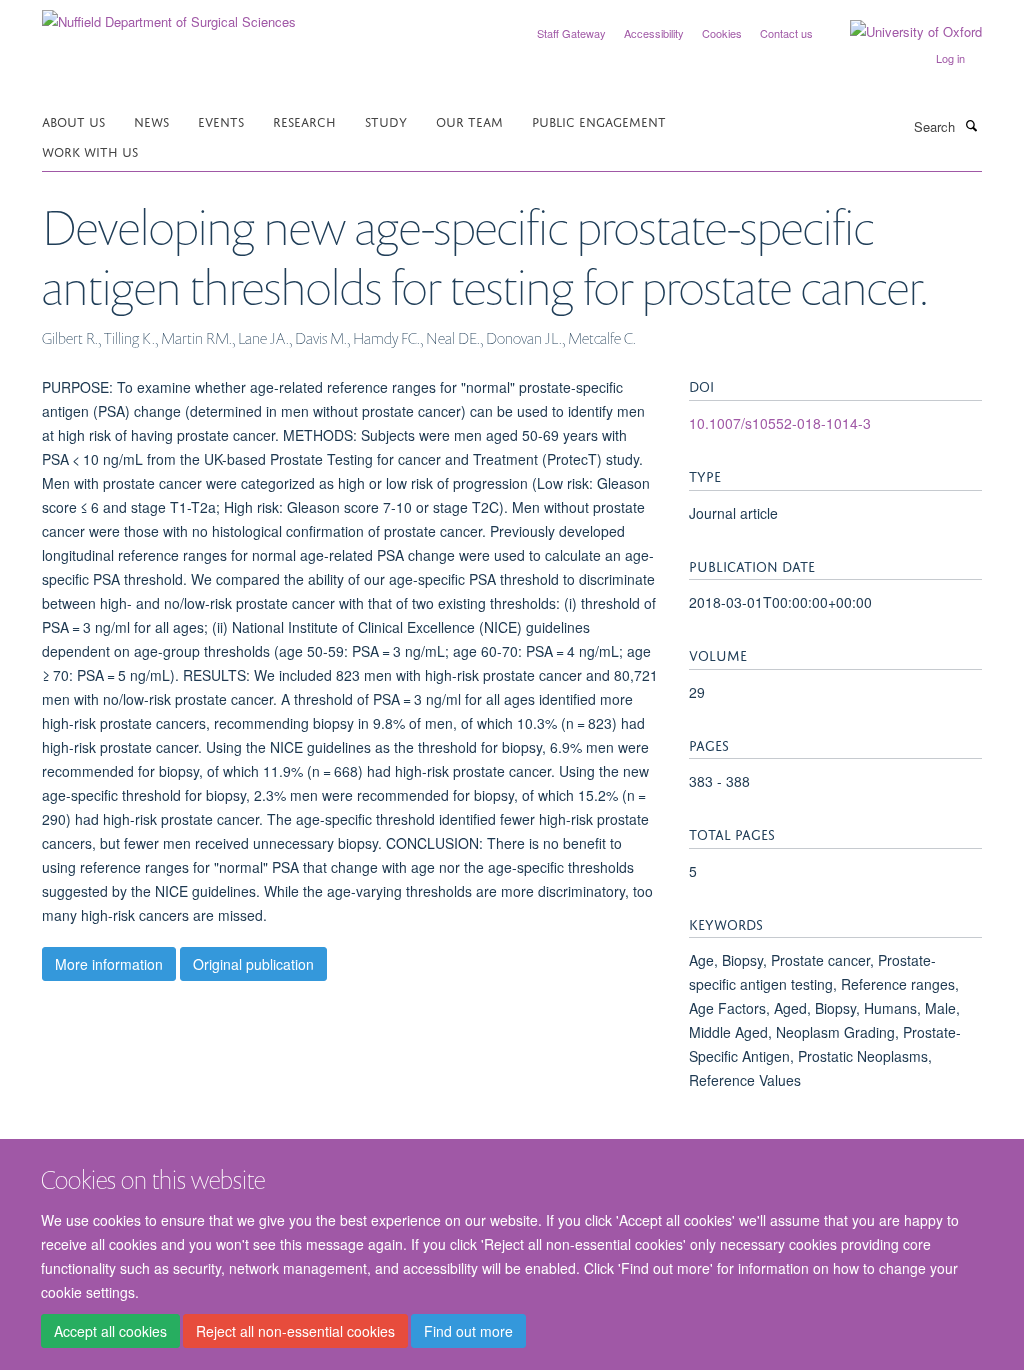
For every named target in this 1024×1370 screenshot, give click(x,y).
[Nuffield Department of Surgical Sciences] (169, 14)
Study (386, 120)
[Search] (971, 125)
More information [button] (109, 964)
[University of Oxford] (901, 32)
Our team (469, 120)
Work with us (90, 150)
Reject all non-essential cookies (295, 1331)
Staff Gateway (571, 33)
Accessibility (654, 33)
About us (73, 120)
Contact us (786, 33)
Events (221, 120)
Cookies (722, 33)
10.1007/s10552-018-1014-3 (780, 423)
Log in (950, 58)
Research (304, 120)
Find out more (468, 1331)
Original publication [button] (253, 964)
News (151, 120)
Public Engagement (599, 120)
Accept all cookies (110, 1331)
